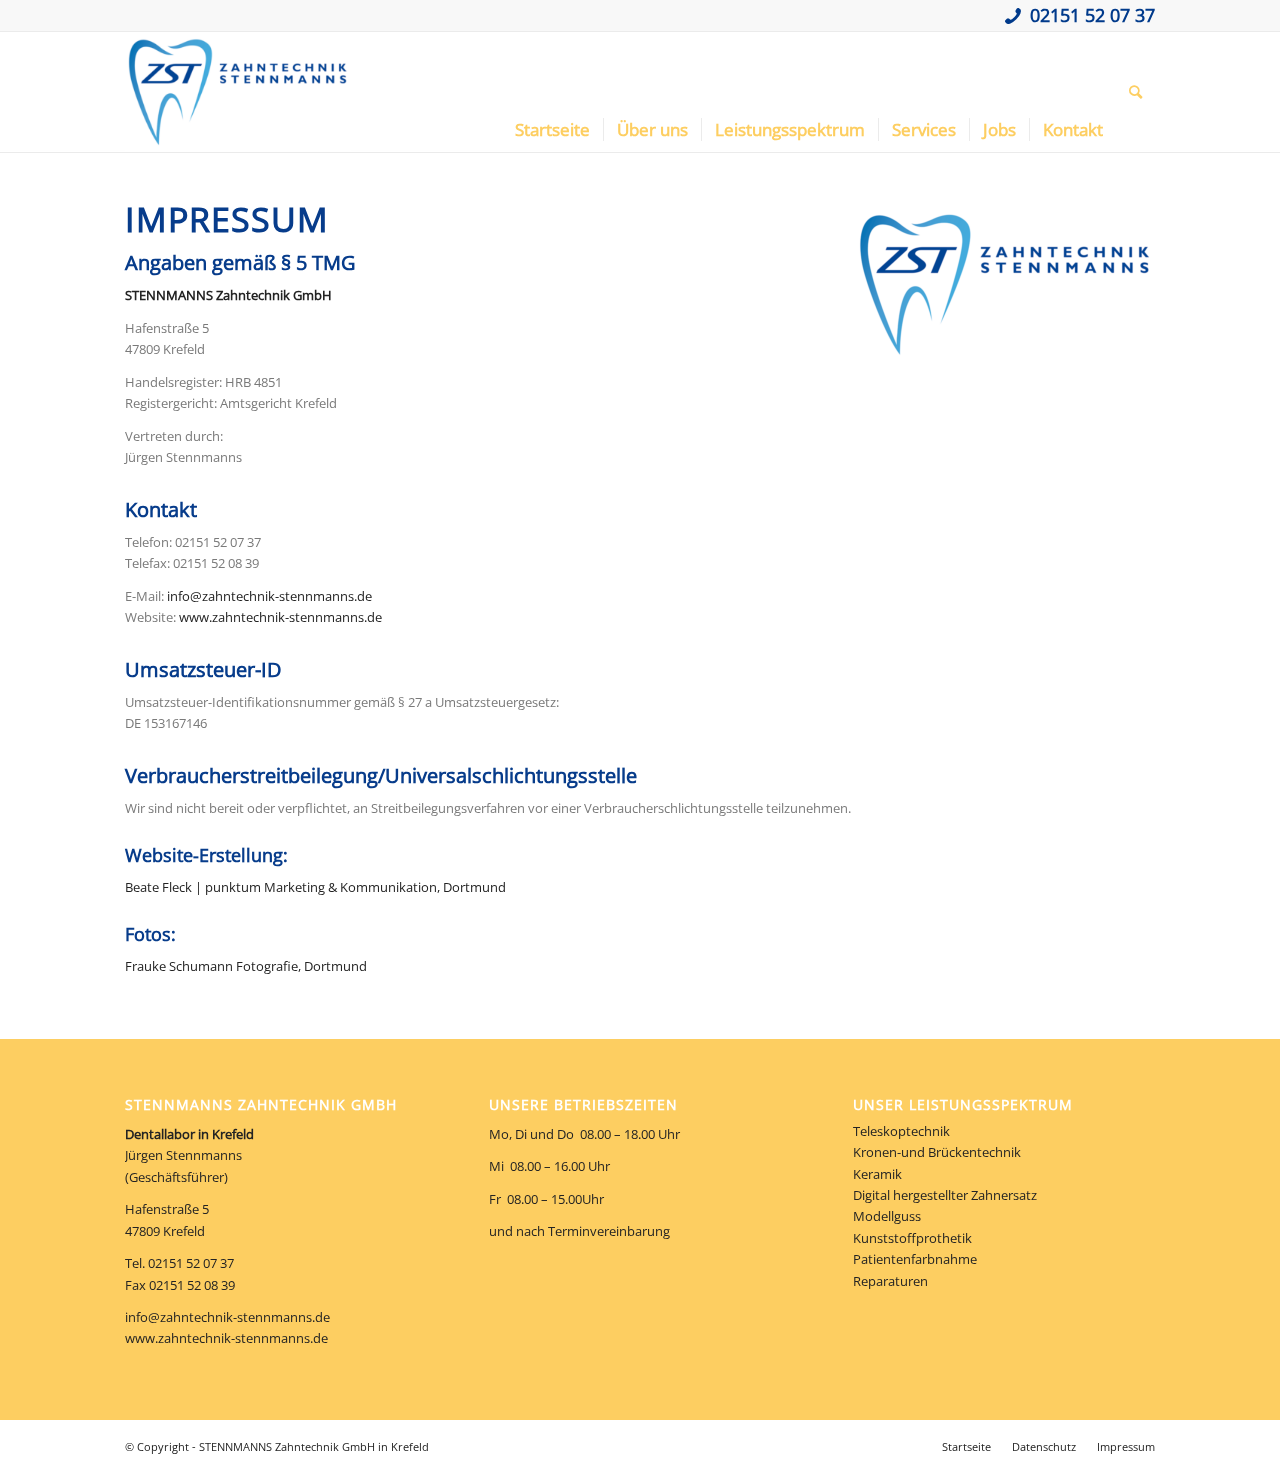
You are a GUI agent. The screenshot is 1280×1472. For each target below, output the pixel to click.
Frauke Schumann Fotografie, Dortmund (246, 966)
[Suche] (1135, 92)
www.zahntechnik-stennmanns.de (280, 617)
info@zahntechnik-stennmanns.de (269, 596)
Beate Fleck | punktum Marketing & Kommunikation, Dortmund (315, 887)
